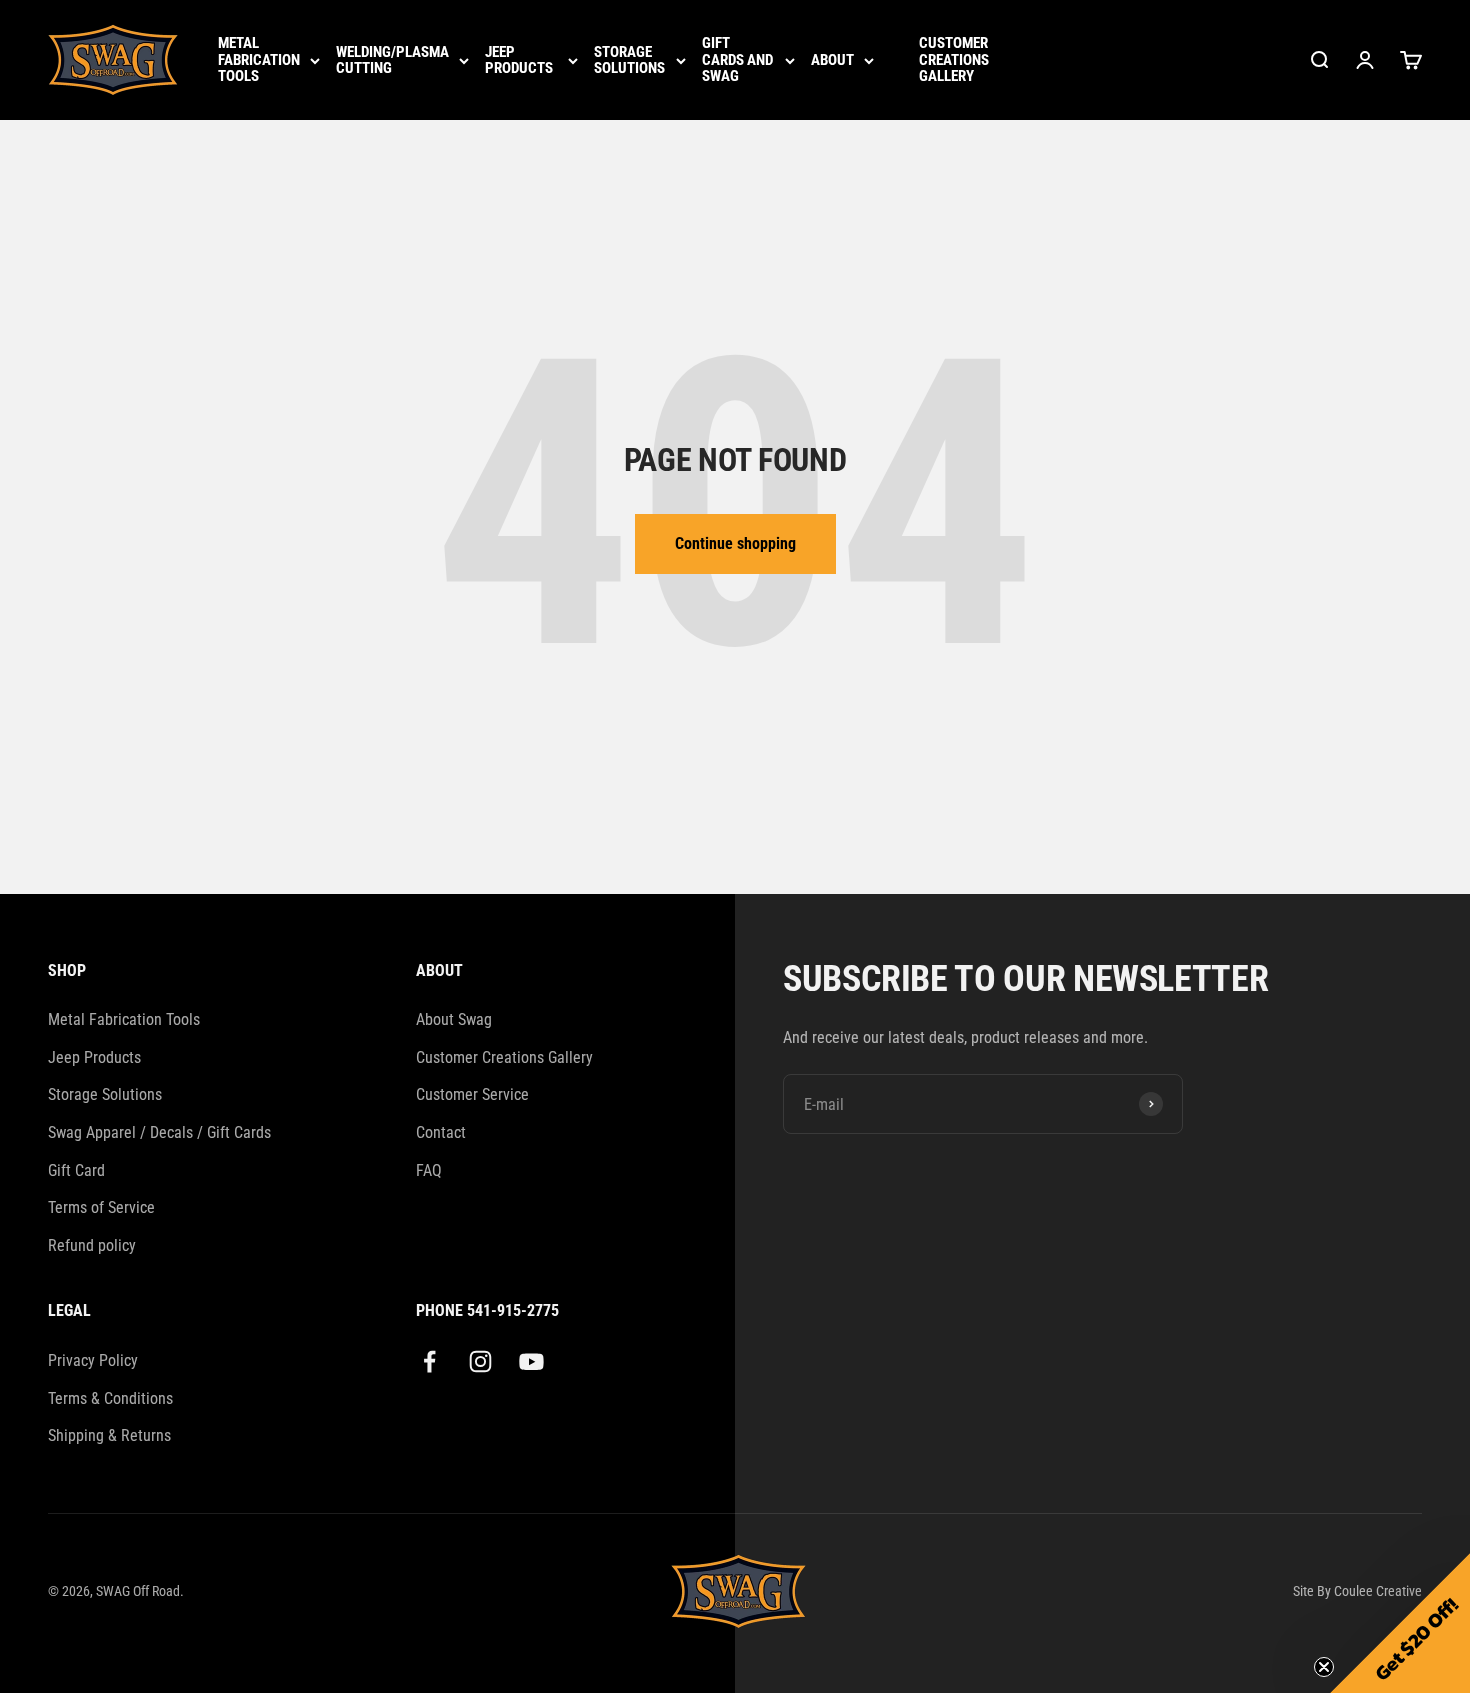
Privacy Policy (93, 1360)
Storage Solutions (629, 60)
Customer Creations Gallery (954, 60)
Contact (441, 1132)
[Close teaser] (1324, 1667)
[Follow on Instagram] (480, 1361)
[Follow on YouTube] (531, 1361)
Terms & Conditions (110, 1398)
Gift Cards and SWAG (737, 60)
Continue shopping (735, 543)
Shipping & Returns (109, 1435)
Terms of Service (101, 1207)
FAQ (429, 1170)
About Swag (454, 1019)
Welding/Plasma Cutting (392, 60)
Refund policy (92, 1245)
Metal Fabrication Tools (259, 60)
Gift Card (76, 1170)
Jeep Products (519, 60)
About (832, 60)
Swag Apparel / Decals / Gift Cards (159, 1132)
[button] (1400, 1623)
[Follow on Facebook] (429, 1361)
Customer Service (472, 1094)
